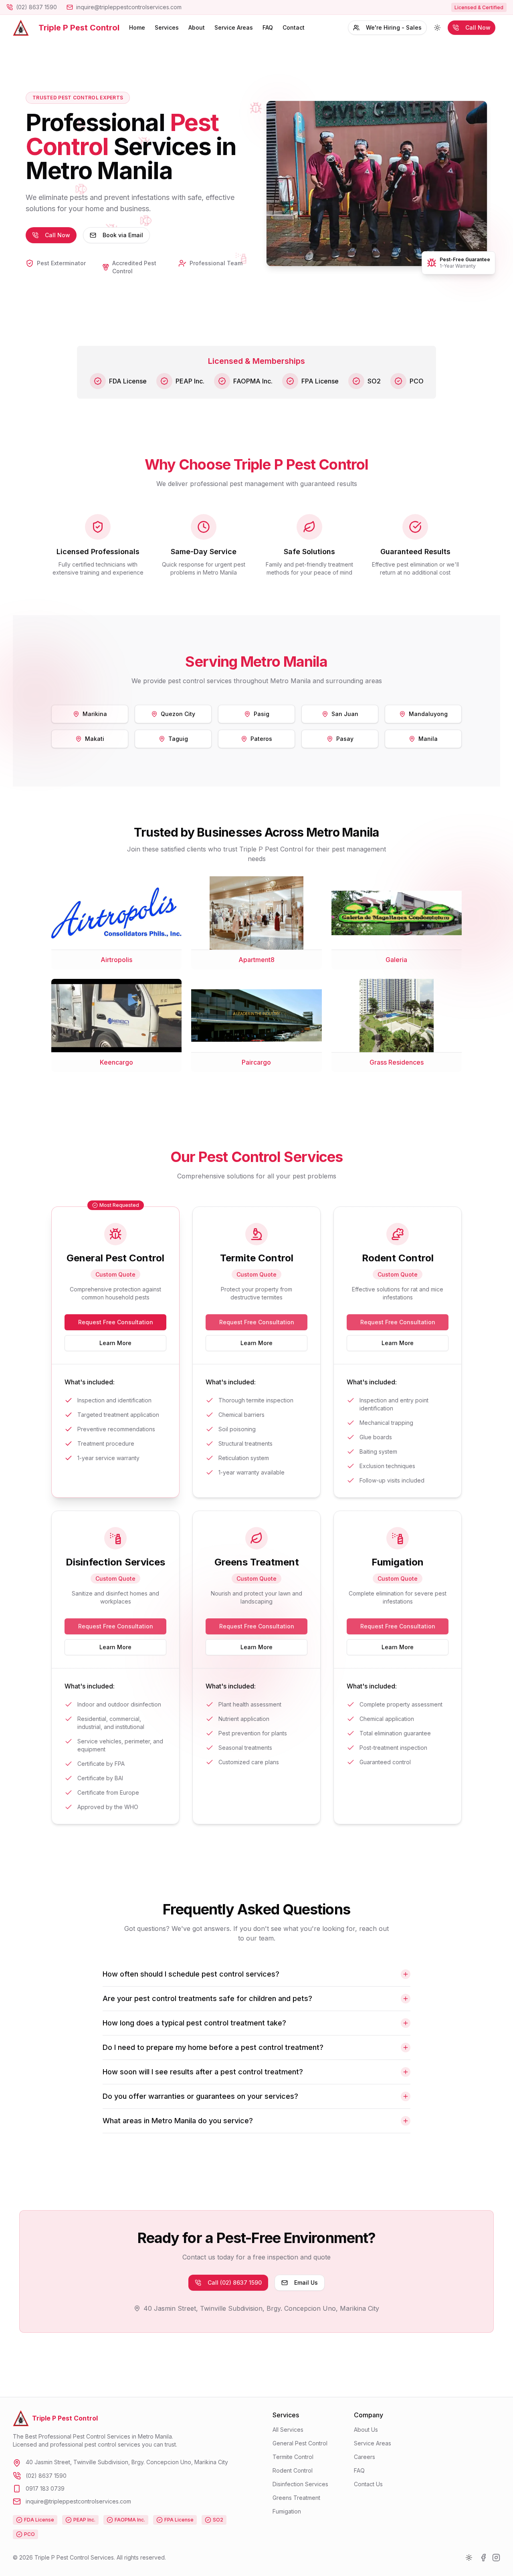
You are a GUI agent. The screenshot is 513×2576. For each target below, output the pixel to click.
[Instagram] (496, 2558)
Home (137, 27)
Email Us (306, 2282)
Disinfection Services (300, 2484)
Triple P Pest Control (79, 28)
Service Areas (234, 27)
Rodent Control (293, 2470)
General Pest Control (300, 2443)
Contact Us (368, 2484)
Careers (365, 2457)
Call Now (478, 27)
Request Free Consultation (116, 1322)
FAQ (268, 27)
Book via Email (123, 235)
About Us (366, 2430)
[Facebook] (483, 2558)
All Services (288, 2430)
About (197, 27)
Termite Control (293, 2457)
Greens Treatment (296, 2498)
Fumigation (287, 2511)
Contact (294, 27)
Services (167, 27)
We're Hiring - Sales (394, 27)
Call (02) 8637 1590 (235, 2282)
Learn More (115, 1343)
